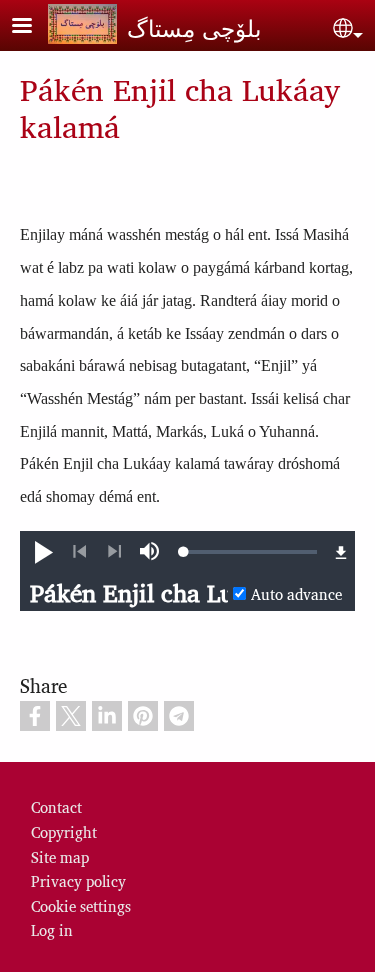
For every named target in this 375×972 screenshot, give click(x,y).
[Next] (114, 552)
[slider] (250, 552)
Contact (56, 806)
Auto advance (296, 593)
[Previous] (79, 552)
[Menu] (34, 27)
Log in (52, 929)
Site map (60, 856)
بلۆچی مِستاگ (194, 27)
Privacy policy (78, 880)
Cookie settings (81, 905)
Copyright (64, 831)
